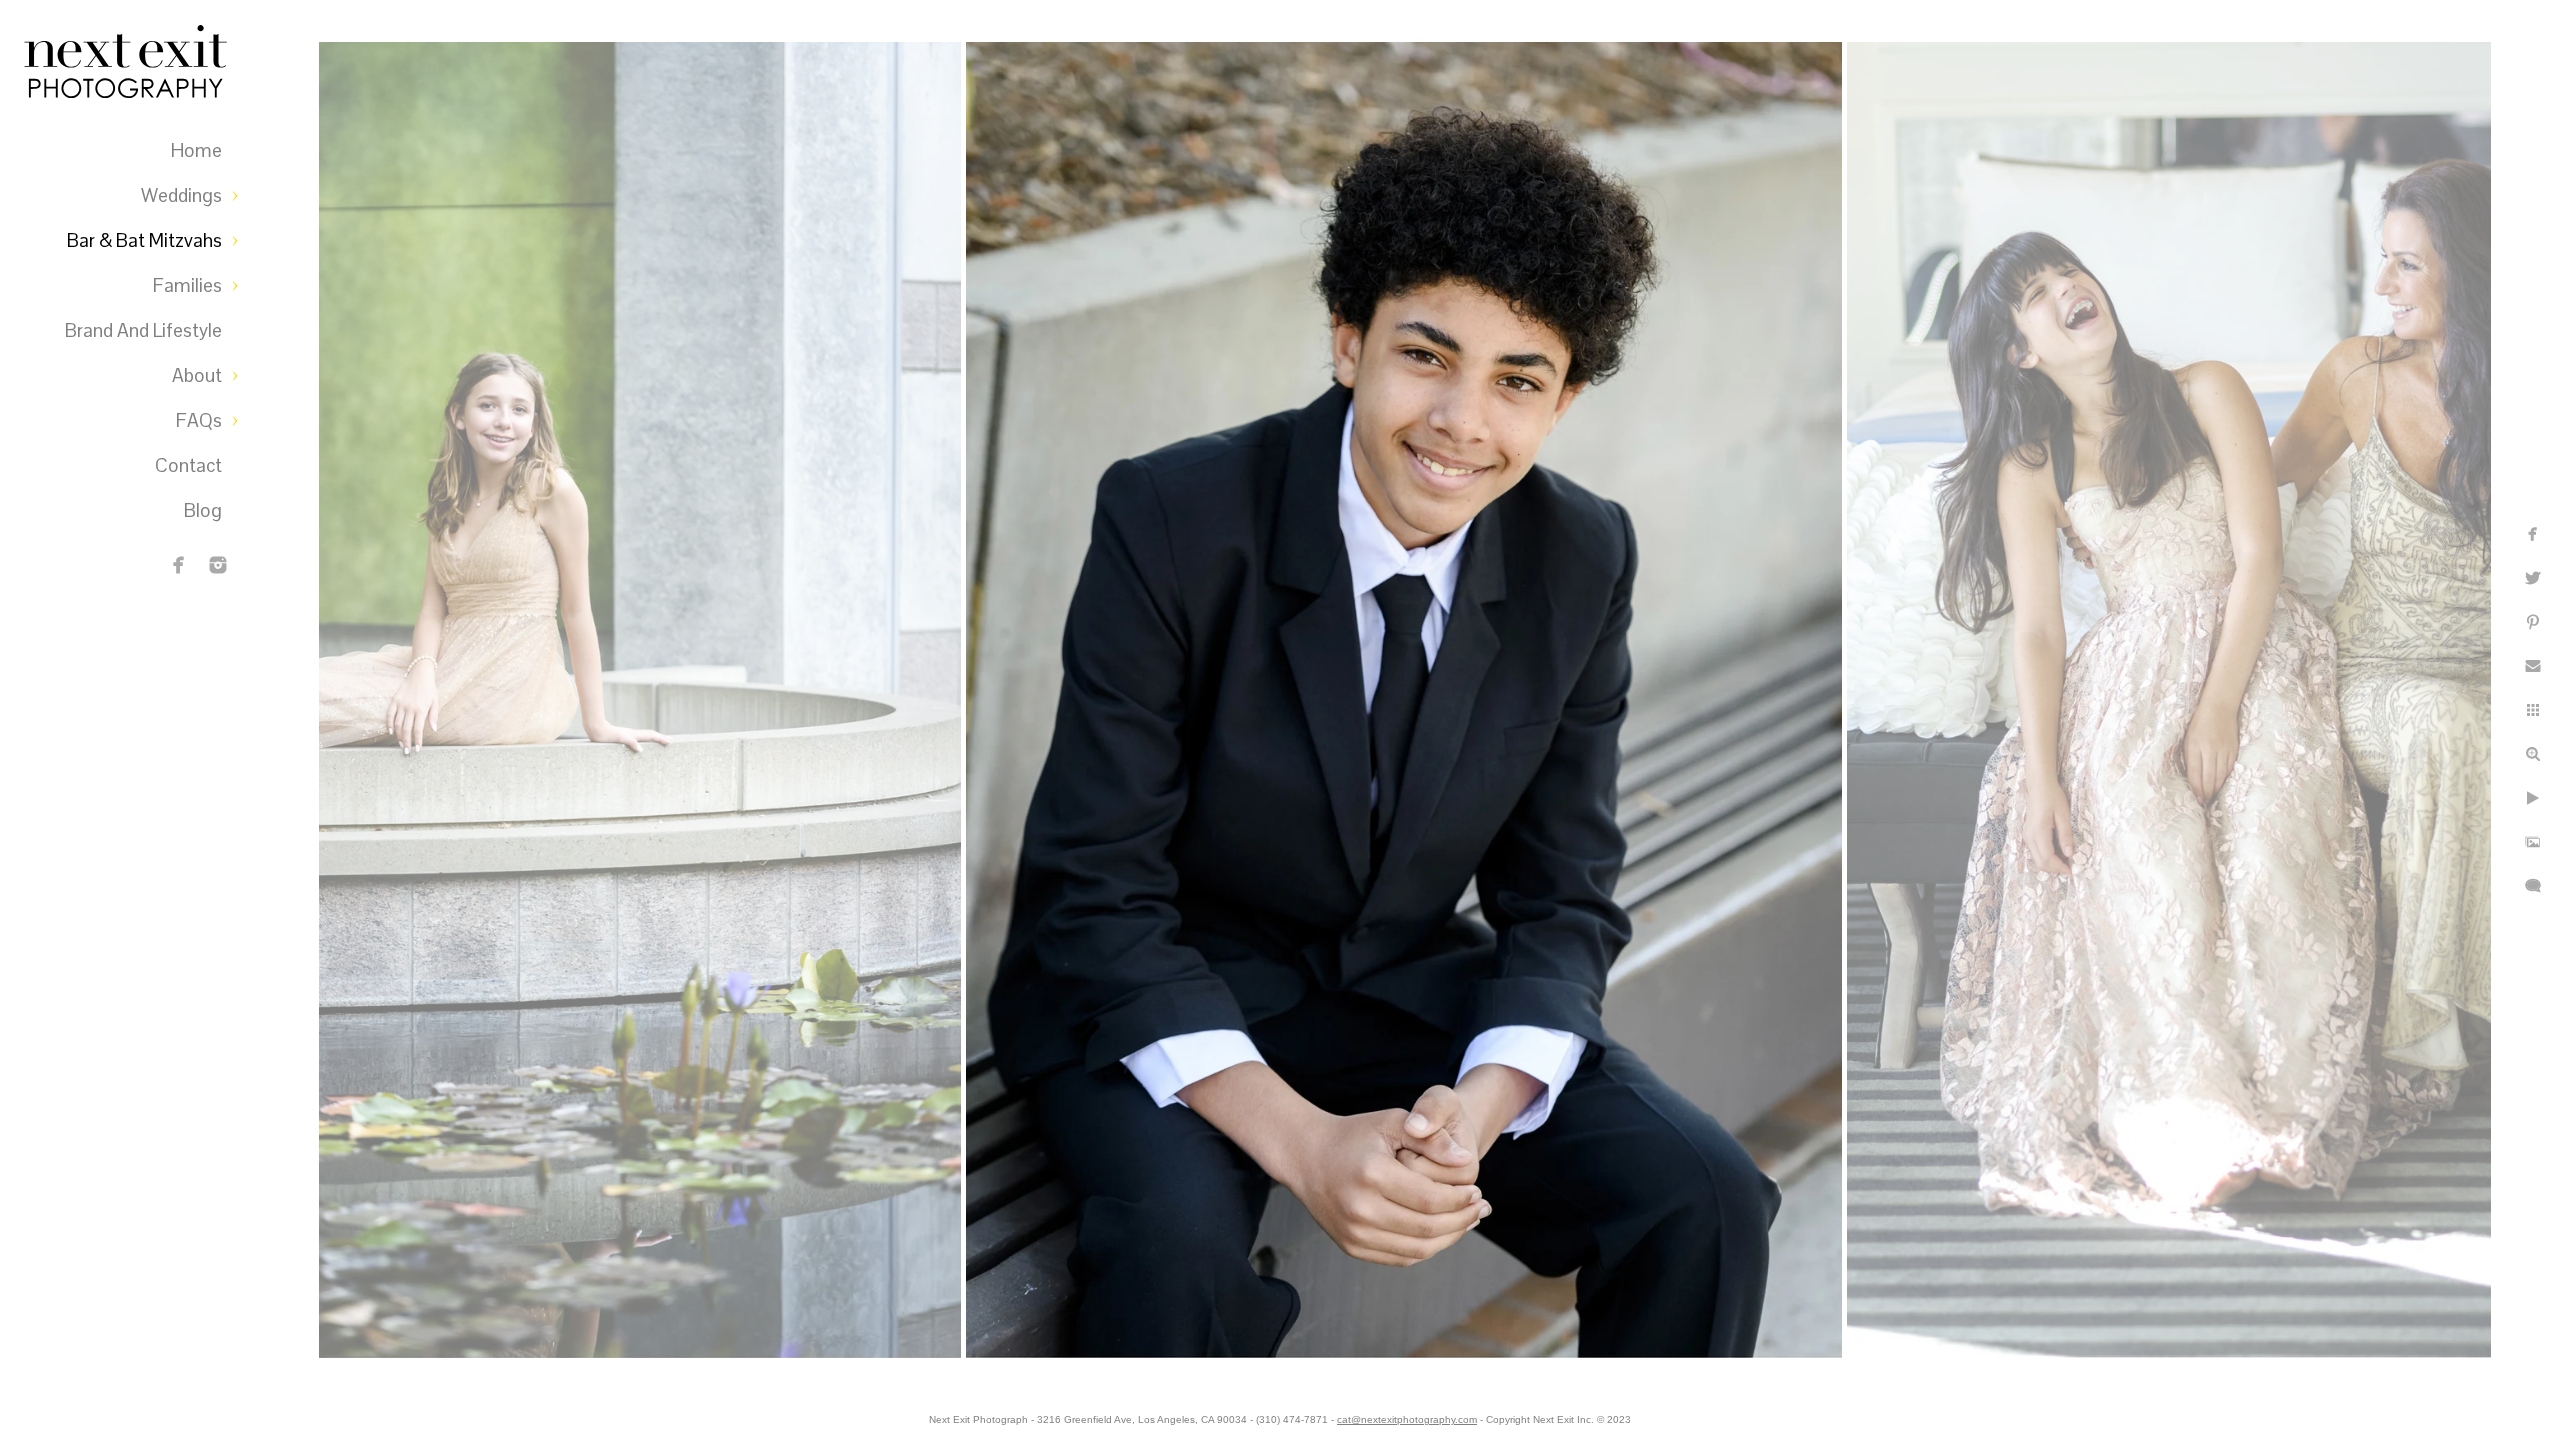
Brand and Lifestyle (143, 330)
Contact (188, 465)
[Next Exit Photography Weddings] (218, 565)
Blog (203, 510)
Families (187, 285)
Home (196, 150)
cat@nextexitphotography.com (1407, 1419)
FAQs (199, 420)
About (197, 375)
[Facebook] (179, 565)
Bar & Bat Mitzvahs (144, 240)
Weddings (181, 195)
